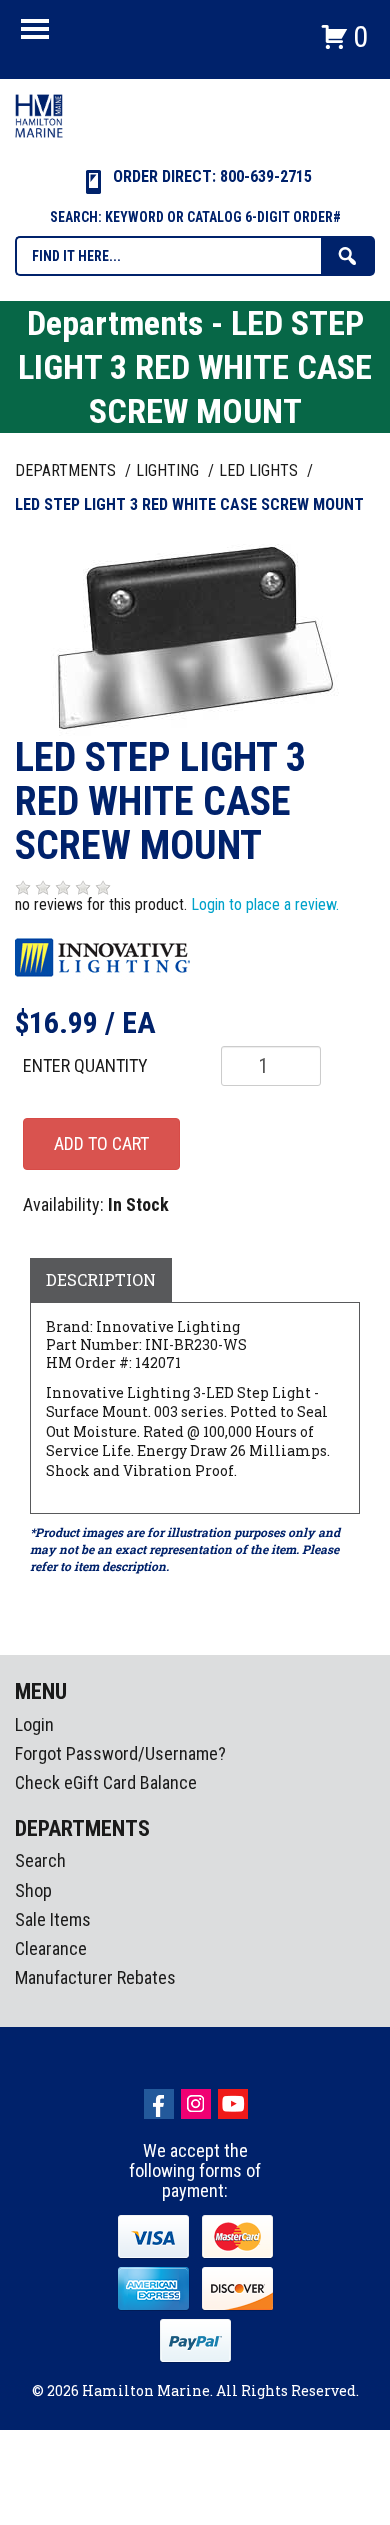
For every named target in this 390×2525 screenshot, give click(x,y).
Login (34, 1724)
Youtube (233, 2104)
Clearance (51, 1948)
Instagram (196, 2104)
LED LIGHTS (260, 470)
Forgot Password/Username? (120, 1753)
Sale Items (53, 1919)
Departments (67, 470)
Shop (33, 1890)
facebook (159, 2104)
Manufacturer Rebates (95, 1977)
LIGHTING (169, 470)
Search (40, 1860)
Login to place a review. (265, 904)
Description (101, 1279)
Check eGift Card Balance (106, 1782)
